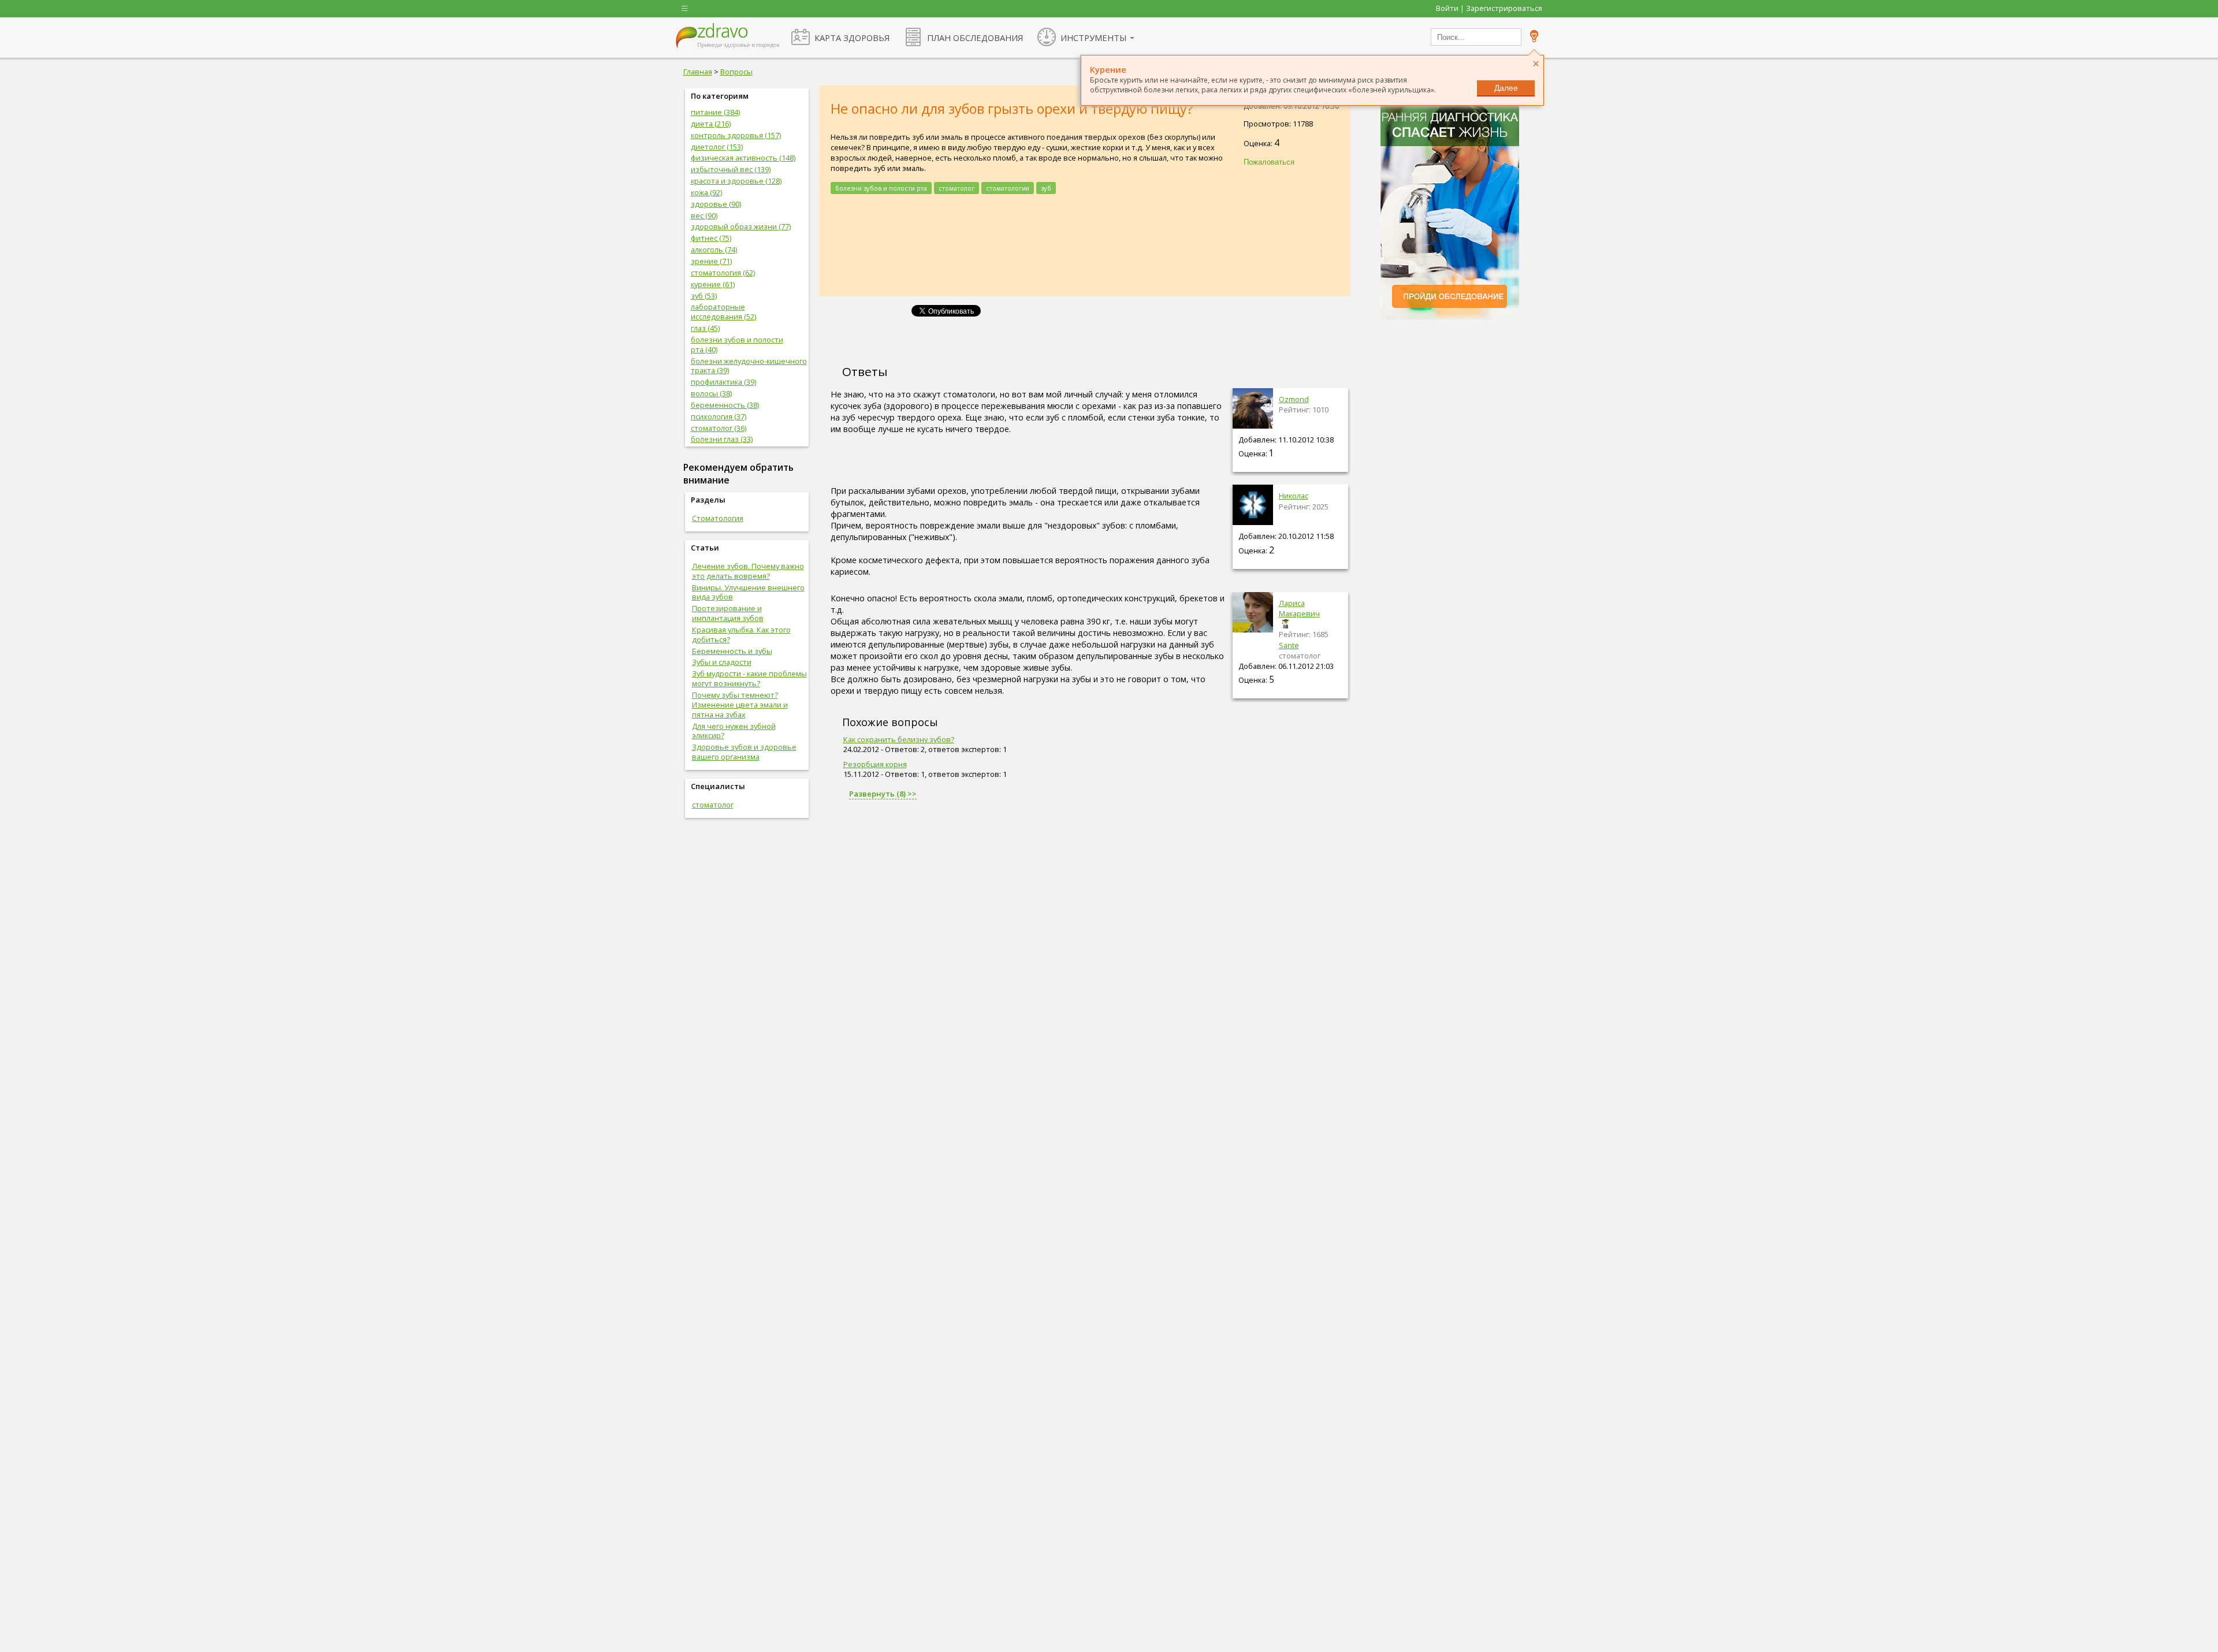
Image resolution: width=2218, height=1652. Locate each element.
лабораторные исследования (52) (723, 312)
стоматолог (713, 805)
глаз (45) (705, 328)
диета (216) (711, 124)
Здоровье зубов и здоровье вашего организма (744, 752)
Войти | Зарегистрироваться (1489, 8)
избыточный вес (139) (731, 169)
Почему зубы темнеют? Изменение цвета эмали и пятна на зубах (740, 705)
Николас (1294, 496)
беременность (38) (725, 405)
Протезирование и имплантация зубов (728, 613)
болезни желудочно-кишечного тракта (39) (749, 366)
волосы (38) (711, 393)
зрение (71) (711, 261)
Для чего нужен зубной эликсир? (734, 731)
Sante (1289, 645)
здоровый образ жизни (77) (741, 226)
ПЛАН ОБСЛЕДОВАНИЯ (975, 38)
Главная (698, 72)
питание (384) (715, 112)
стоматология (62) (723, 273)
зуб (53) (704, 296)
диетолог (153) (717, 147)
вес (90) (704, 215)
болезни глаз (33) (722, 439)
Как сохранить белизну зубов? (899, 739)
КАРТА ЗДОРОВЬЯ (852, 38)
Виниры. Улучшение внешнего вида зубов (748, 592)
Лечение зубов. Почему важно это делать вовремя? (748, 571)
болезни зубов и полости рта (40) (737, 345)
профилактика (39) (723, 382)
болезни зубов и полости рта (881, 188)
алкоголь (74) (714, 250)
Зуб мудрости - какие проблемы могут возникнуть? (749, 678)
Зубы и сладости (722, 662)
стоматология (1008, 188)
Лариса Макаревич (1299, 608)
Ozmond (1294, 399)
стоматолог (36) (719, 428)
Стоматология (718, 518)
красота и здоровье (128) (736, 181)
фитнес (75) (711, 238)
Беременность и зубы (732, 651)
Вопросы (736, 72)
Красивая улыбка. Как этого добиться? (741, 635)
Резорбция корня (875, 764)
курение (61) (713, 284)
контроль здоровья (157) (736, 135)
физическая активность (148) (743, 158)
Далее (1506, 88)
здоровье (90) (716, 204)
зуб (1046, 188)
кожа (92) (706, 192)
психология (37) (719, 416)
